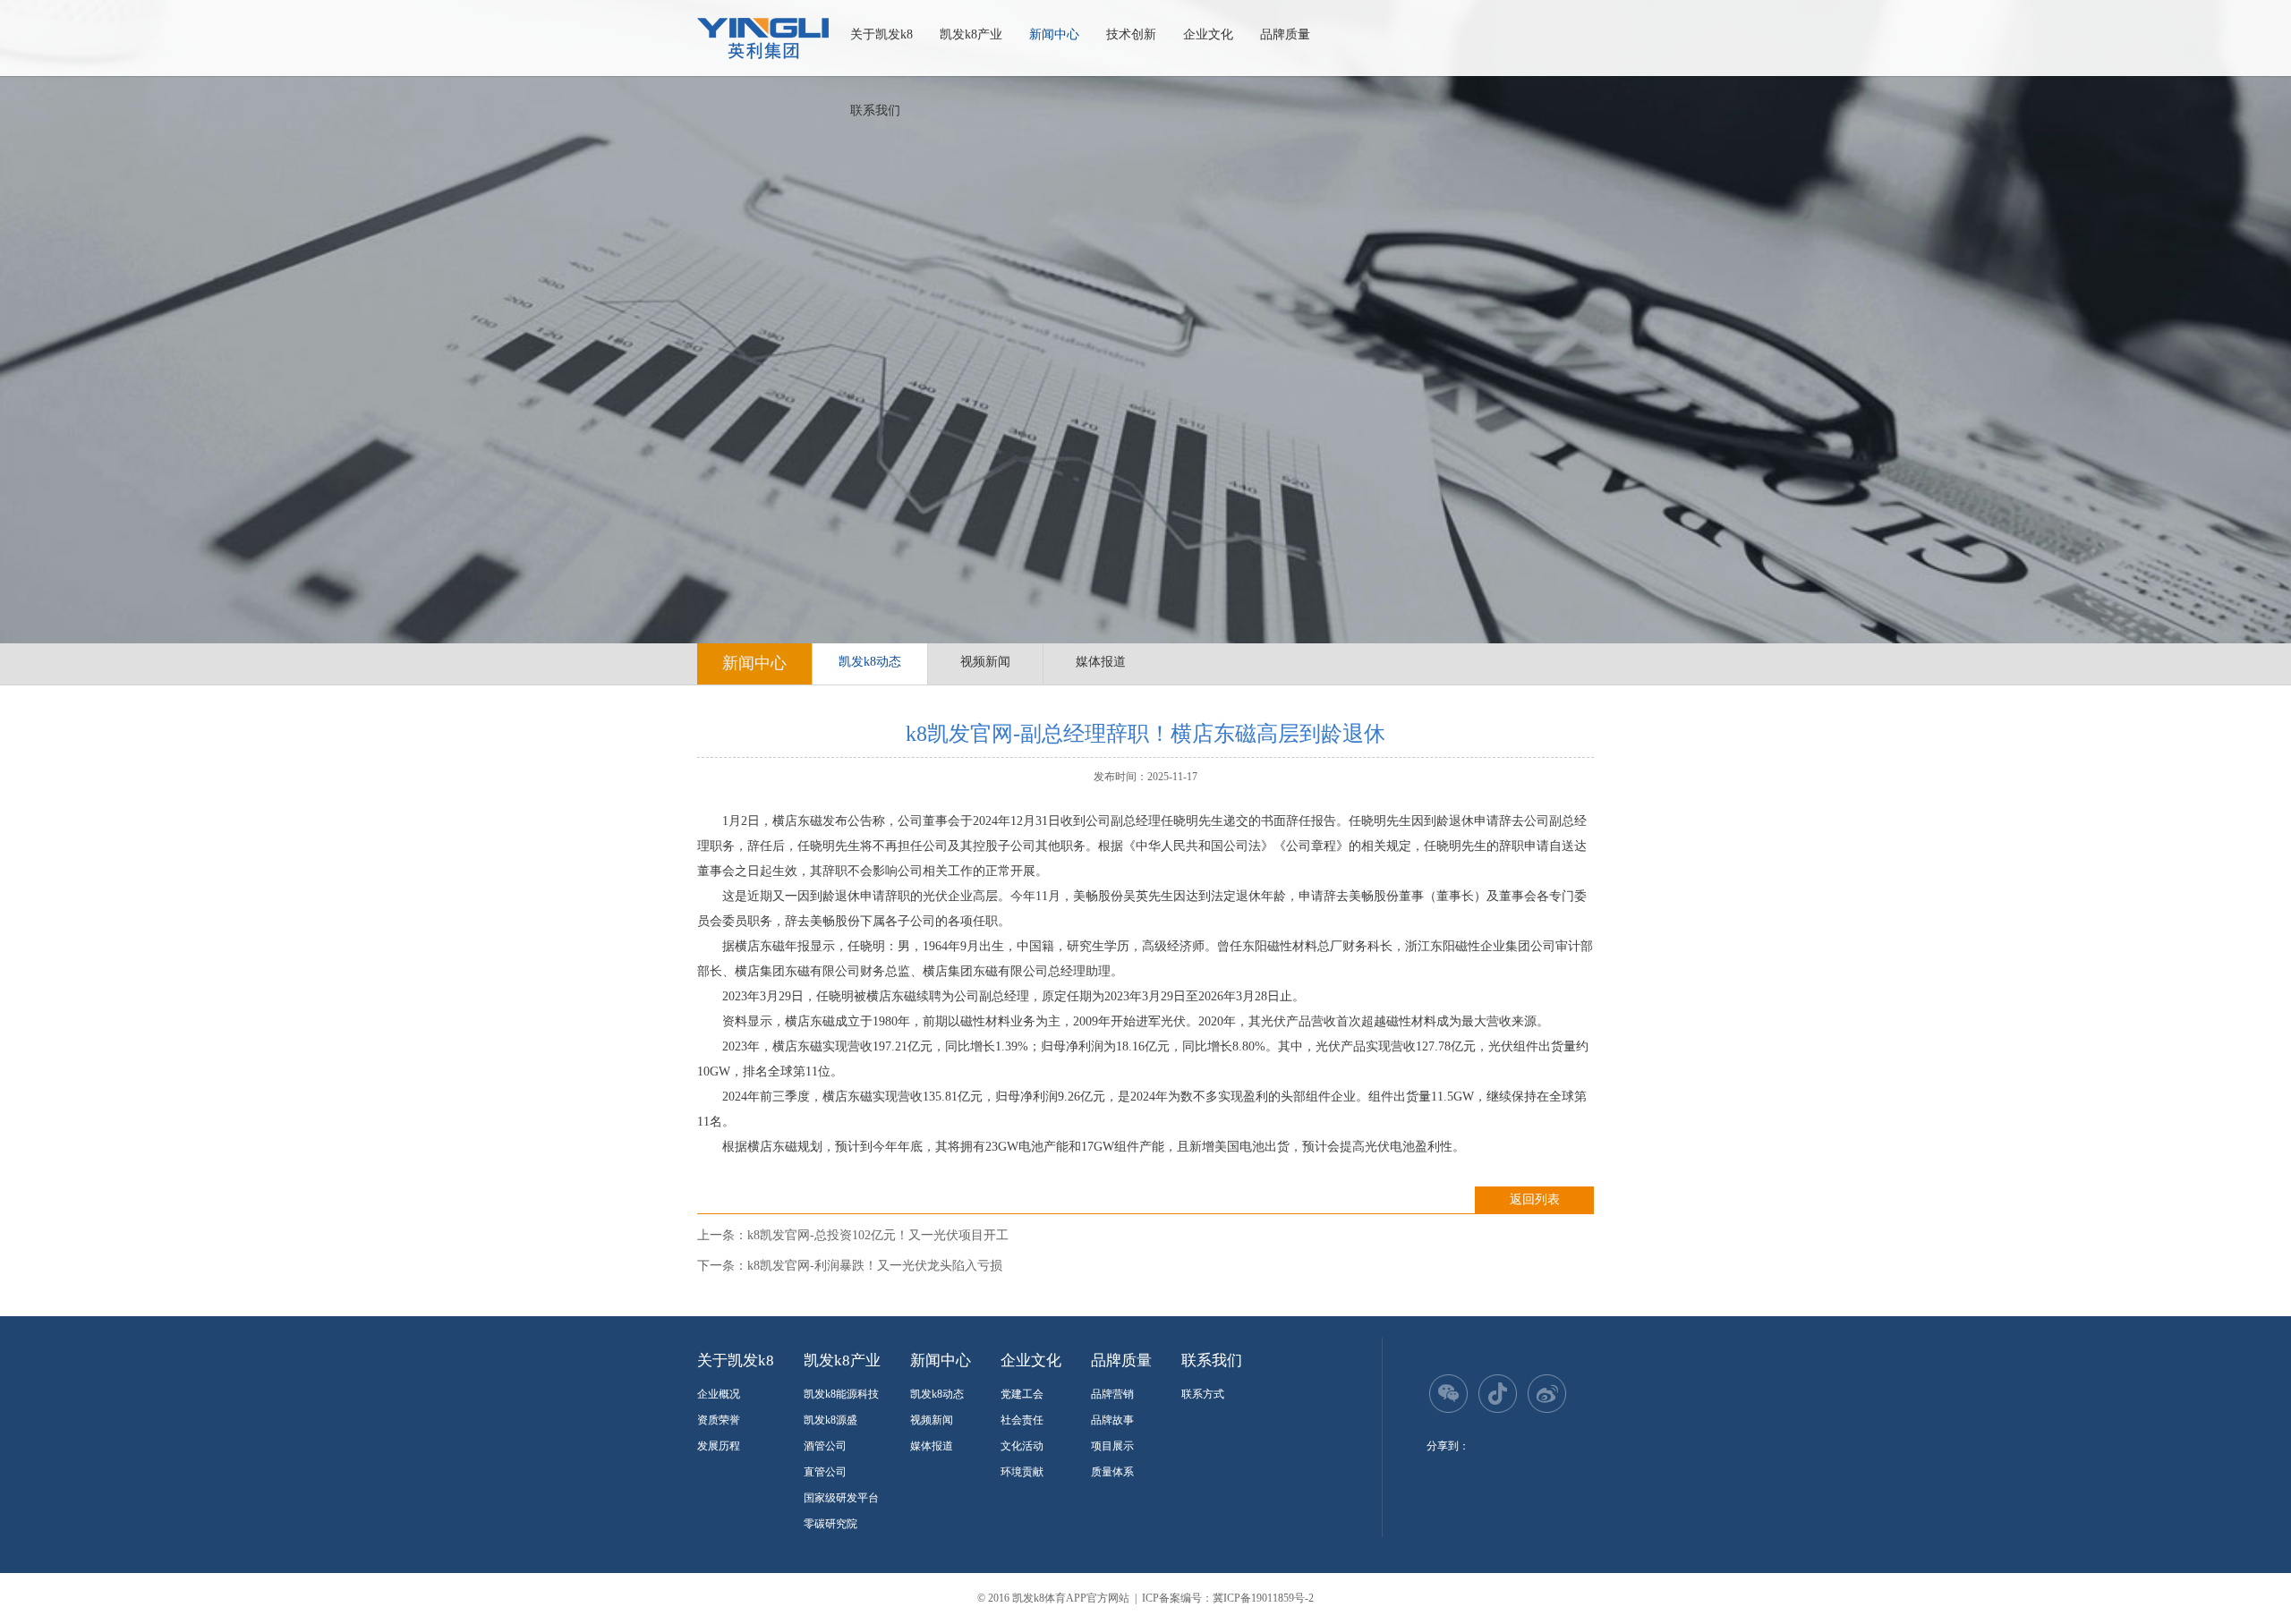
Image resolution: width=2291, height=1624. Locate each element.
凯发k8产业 (971, 34)
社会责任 (1022, 1420)
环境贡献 (1022, 1472)
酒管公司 (825, 1446)
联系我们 (875, 111)
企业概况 (719, 1394)
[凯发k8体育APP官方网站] (763, 38)
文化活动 (1022, 1446)
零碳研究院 (830, 1524)
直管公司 (825, 1472)
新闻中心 (1054, 34)
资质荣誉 (719, 1420)
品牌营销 (1112, 1394)
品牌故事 (1112, 1420)
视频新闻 (985, 662)
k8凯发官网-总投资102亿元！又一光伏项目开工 (878, 1235)
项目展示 (1112, 1446)
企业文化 (1208, 34)
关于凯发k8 (881, 34)
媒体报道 (1101, 662)
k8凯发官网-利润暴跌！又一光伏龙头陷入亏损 (875, 1266)
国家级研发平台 (841, 1498)
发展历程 (719, 1446)
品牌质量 (1285, 34)
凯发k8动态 (870, 662)
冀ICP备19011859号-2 (1263, 1598)
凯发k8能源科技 (841, 1394)
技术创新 (1131, 34)
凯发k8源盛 (830, 1420)
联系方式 (1203, 1394)
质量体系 (1112, 1472)
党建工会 (1022, 1394)
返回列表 (1535, 1199)
